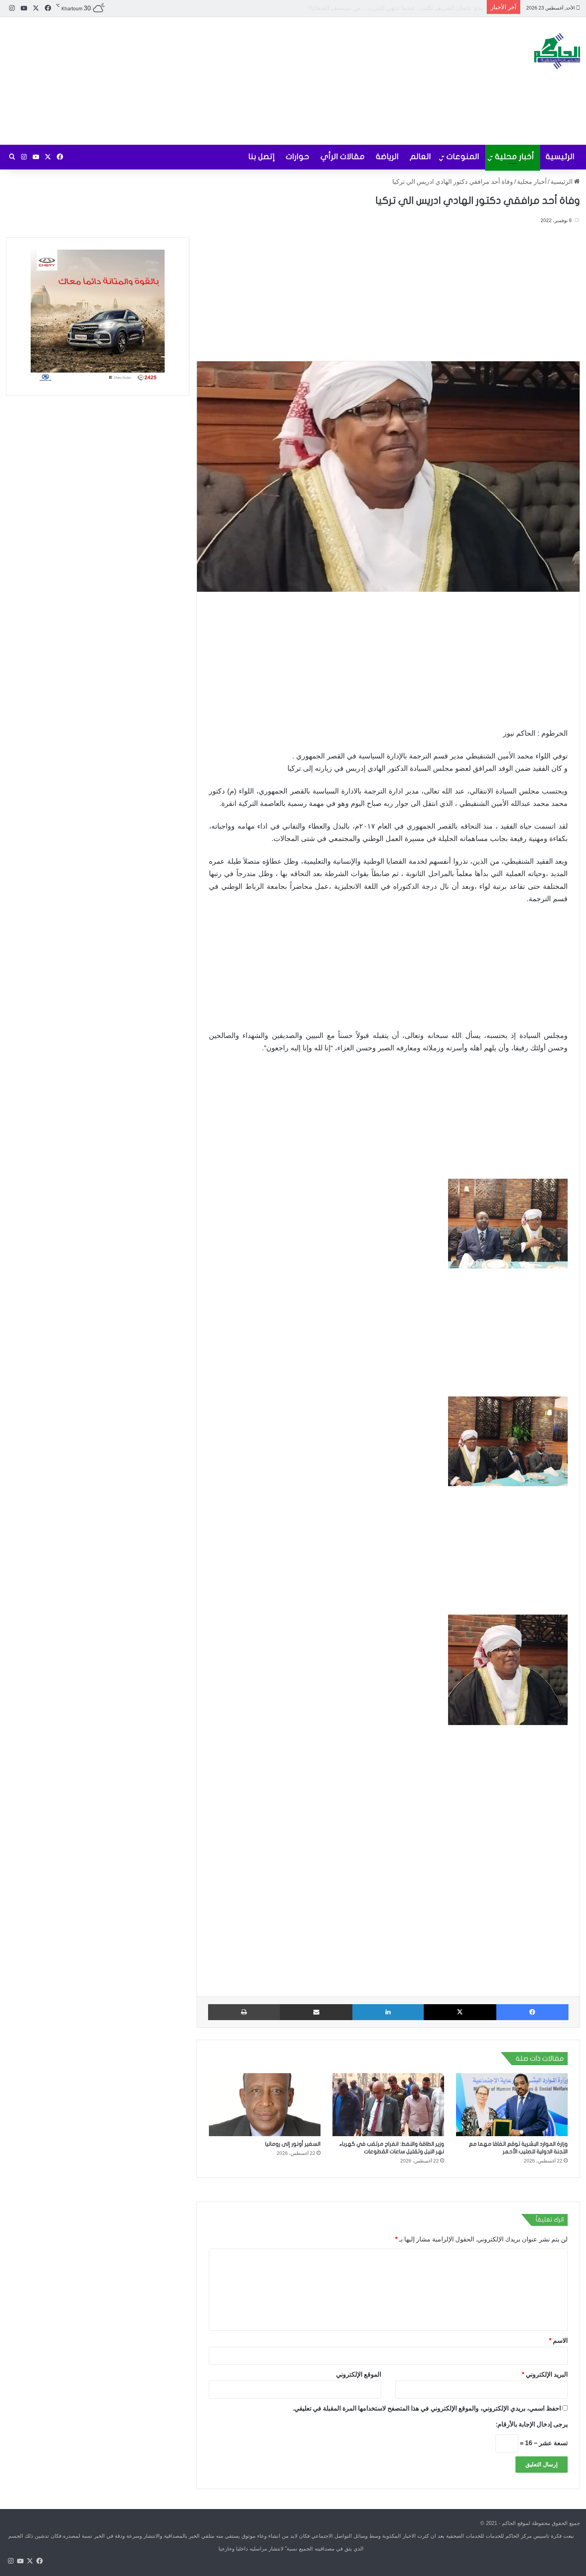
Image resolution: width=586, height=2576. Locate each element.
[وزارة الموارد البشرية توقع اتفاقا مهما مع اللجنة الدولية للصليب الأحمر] (512, 2105)
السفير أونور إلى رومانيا (293, 2144)
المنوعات (463, 157)
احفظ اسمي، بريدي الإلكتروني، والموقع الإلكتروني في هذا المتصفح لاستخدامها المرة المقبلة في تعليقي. (427, 2408)
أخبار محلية (515, 157)
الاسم (558, 2341)
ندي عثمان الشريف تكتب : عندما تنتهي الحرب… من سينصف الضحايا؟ (395, 8)
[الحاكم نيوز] (557, 51)
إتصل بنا (262, 157)
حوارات (298, 157)
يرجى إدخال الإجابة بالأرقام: (532, 2424)
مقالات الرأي (343, 157)
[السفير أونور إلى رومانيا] (265, 2105)
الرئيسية (560, 157)
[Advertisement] (195, 81)
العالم (420, 157)
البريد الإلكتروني (545, 2374)
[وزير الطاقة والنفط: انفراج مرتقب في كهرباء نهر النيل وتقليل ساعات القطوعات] (388, 2105)
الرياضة (387, 157)
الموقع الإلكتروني (359, 2374)
